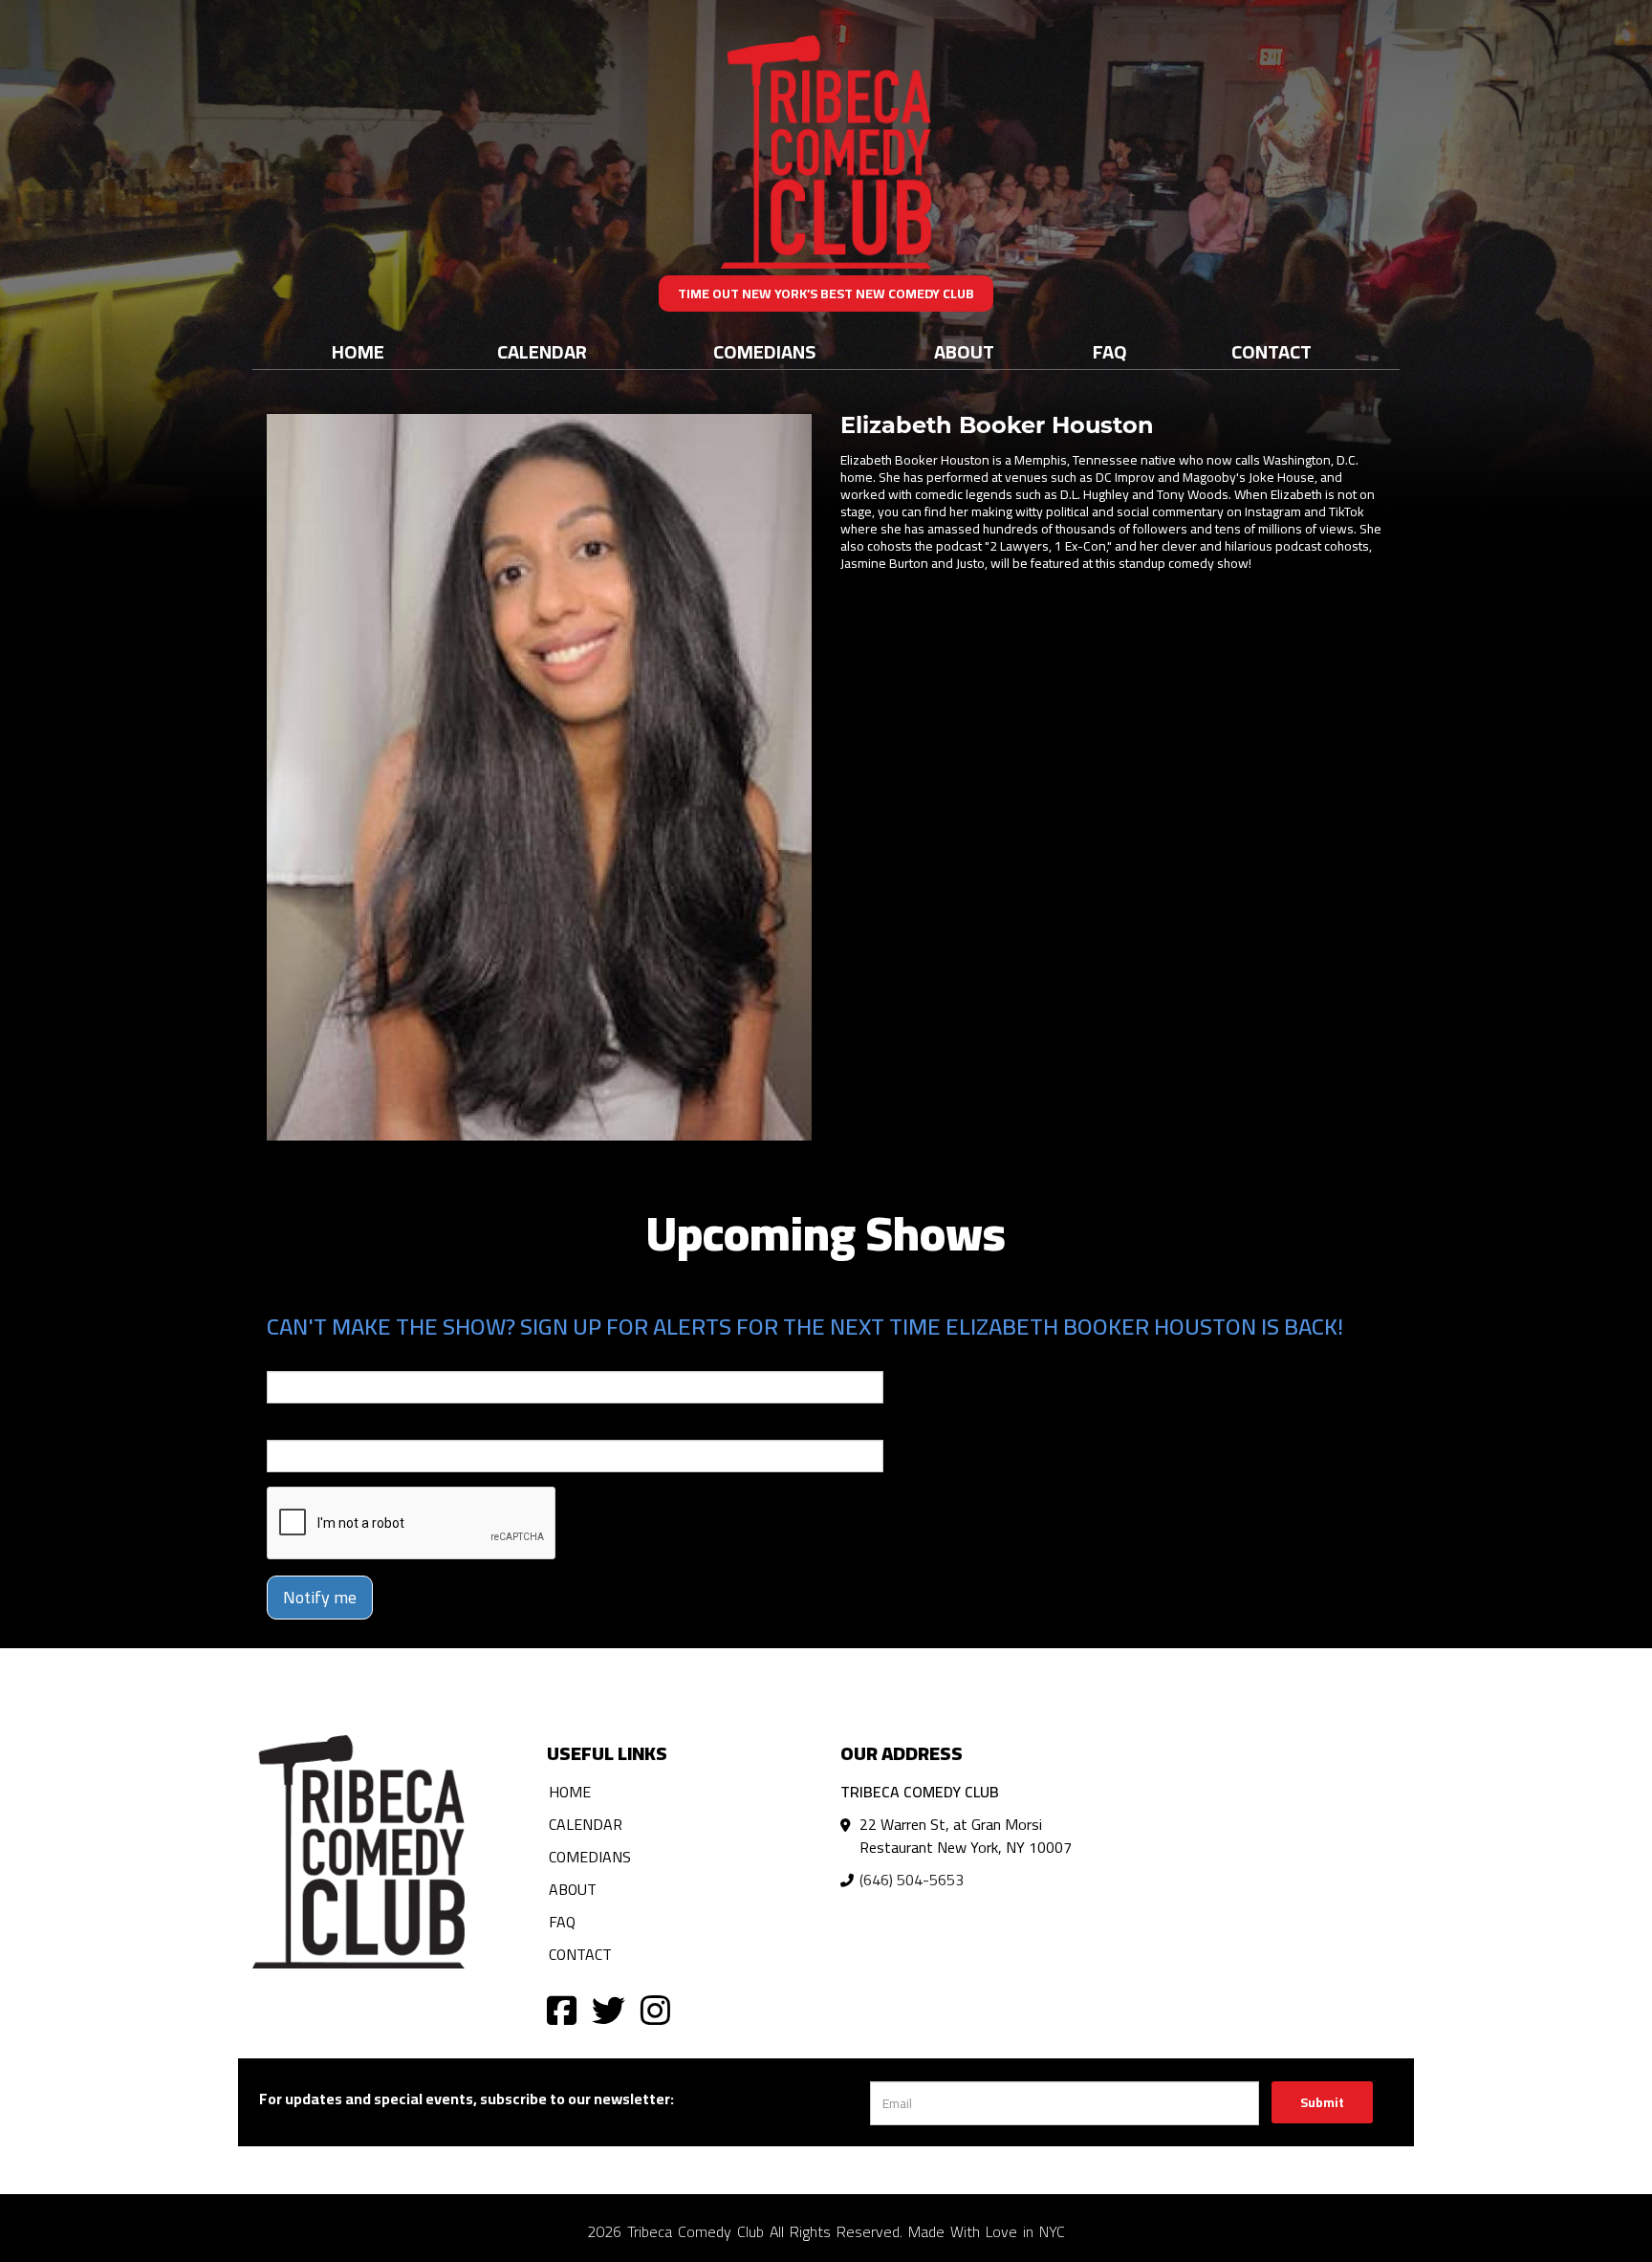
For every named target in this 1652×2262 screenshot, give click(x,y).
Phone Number (313, 1426)
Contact (1272, 351)
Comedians (764, 351)
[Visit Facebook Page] (562, 2009)
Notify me (320, 1597)
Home (358, 351)
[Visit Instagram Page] (655, 2009)
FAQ (1110, 351)
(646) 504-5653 (912, 1880)
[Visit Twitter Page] (609, 2009)
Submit (1322, 2102)
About (964, 351)
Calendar (542, 351)
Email (284, 1358)
